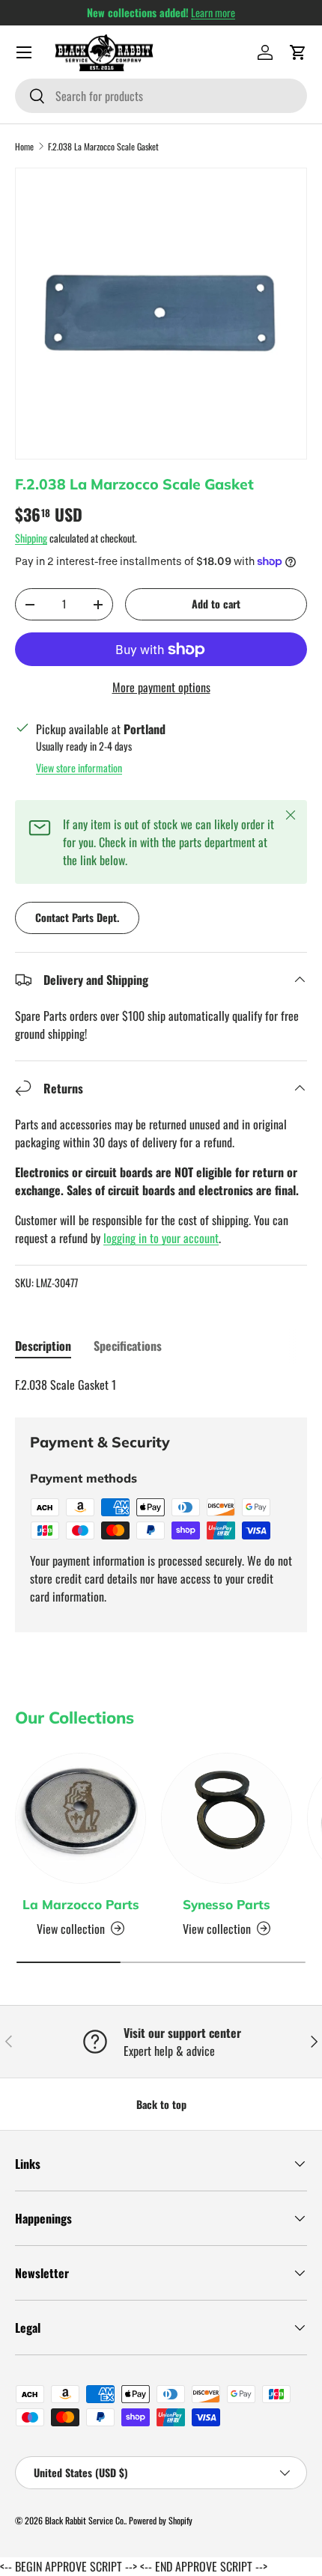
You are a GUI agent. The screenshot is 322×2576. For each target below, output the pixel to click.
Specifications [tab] (128, 1346)
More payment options (161, 687)
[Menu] (24, 52)
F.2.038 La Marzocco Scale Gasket (103, 146)
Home (24, 146)
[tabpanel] (161, 1385)
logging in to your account (161, 1238)
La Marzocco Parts (81, 1904)
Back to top (161, 2104)
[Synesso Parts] (227, 1818)
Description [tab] (43, 1346)
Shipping (31, 538)
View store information (79, 767)
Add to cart (216, 604)
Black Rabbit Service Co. (85, 2520)
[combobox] (161, 96)
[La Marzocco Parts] (80, 1818)
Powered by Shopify (161, 2520)
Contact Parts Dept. (77, 917)
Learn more (213, 12)
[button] (298, 52)
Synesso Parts (227, 1904)
